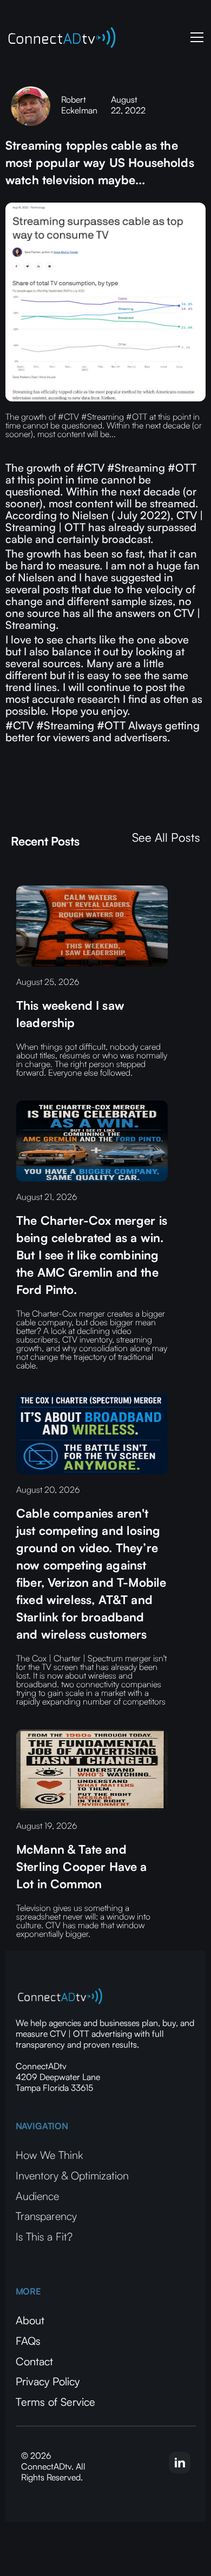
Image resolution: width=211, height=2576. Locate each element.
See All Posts (166, 837)
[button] (195, 37)
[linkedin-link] (180, 2463)
